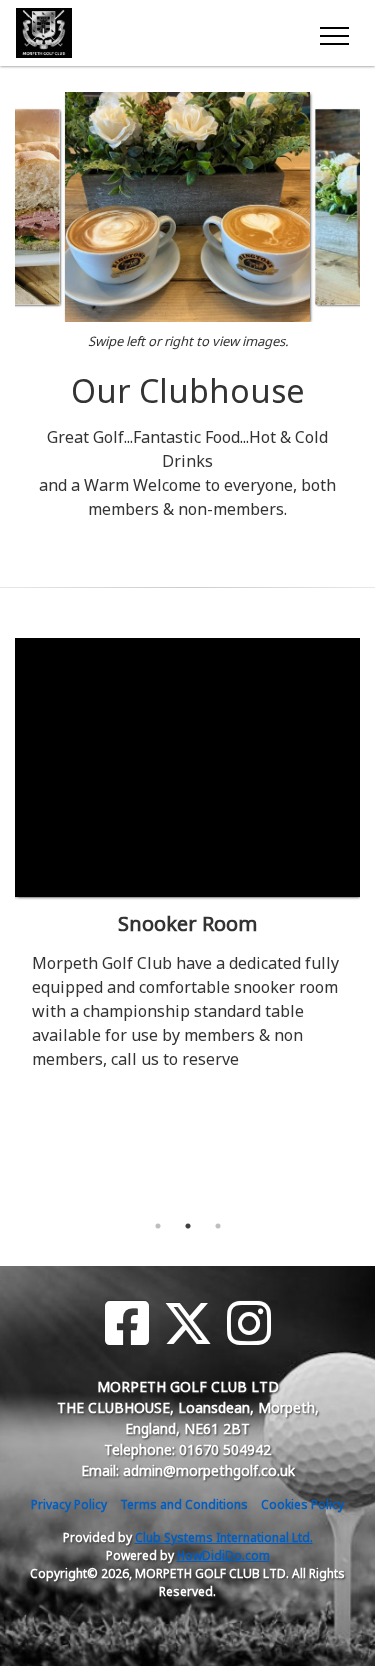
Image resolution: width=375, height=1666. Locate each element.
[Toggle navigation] (333, 33)
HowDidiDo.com (223, 1555)
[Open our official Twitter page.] (188, 1323)
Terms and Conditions (184, 1504)
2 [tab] (188, 1226)
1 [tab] (158, 1226)
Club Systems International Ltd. (224, 1537)
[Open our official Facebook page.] (127, 1323)
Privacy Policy (69, 1504)
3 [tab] (218, 1226)
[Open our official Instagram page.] (249, 1323)
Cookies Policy (302, 1504)
